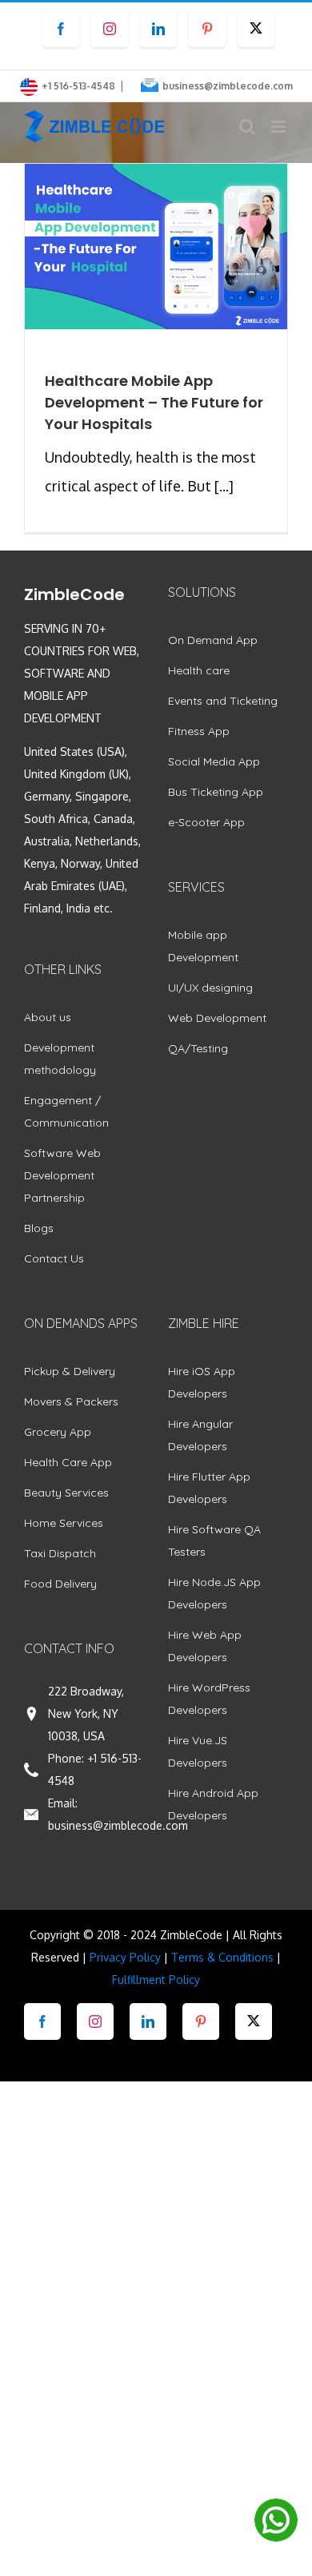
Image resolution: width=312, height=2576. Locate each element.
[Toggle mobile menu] (280, 127)
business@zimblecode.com (228, 86)
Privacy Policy (125, 1957)
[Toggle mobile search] (247, 127)
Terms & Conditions (222, 1957)
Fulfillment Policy (156, 1980)
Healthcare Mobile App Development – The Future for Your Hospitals (154, 402)
